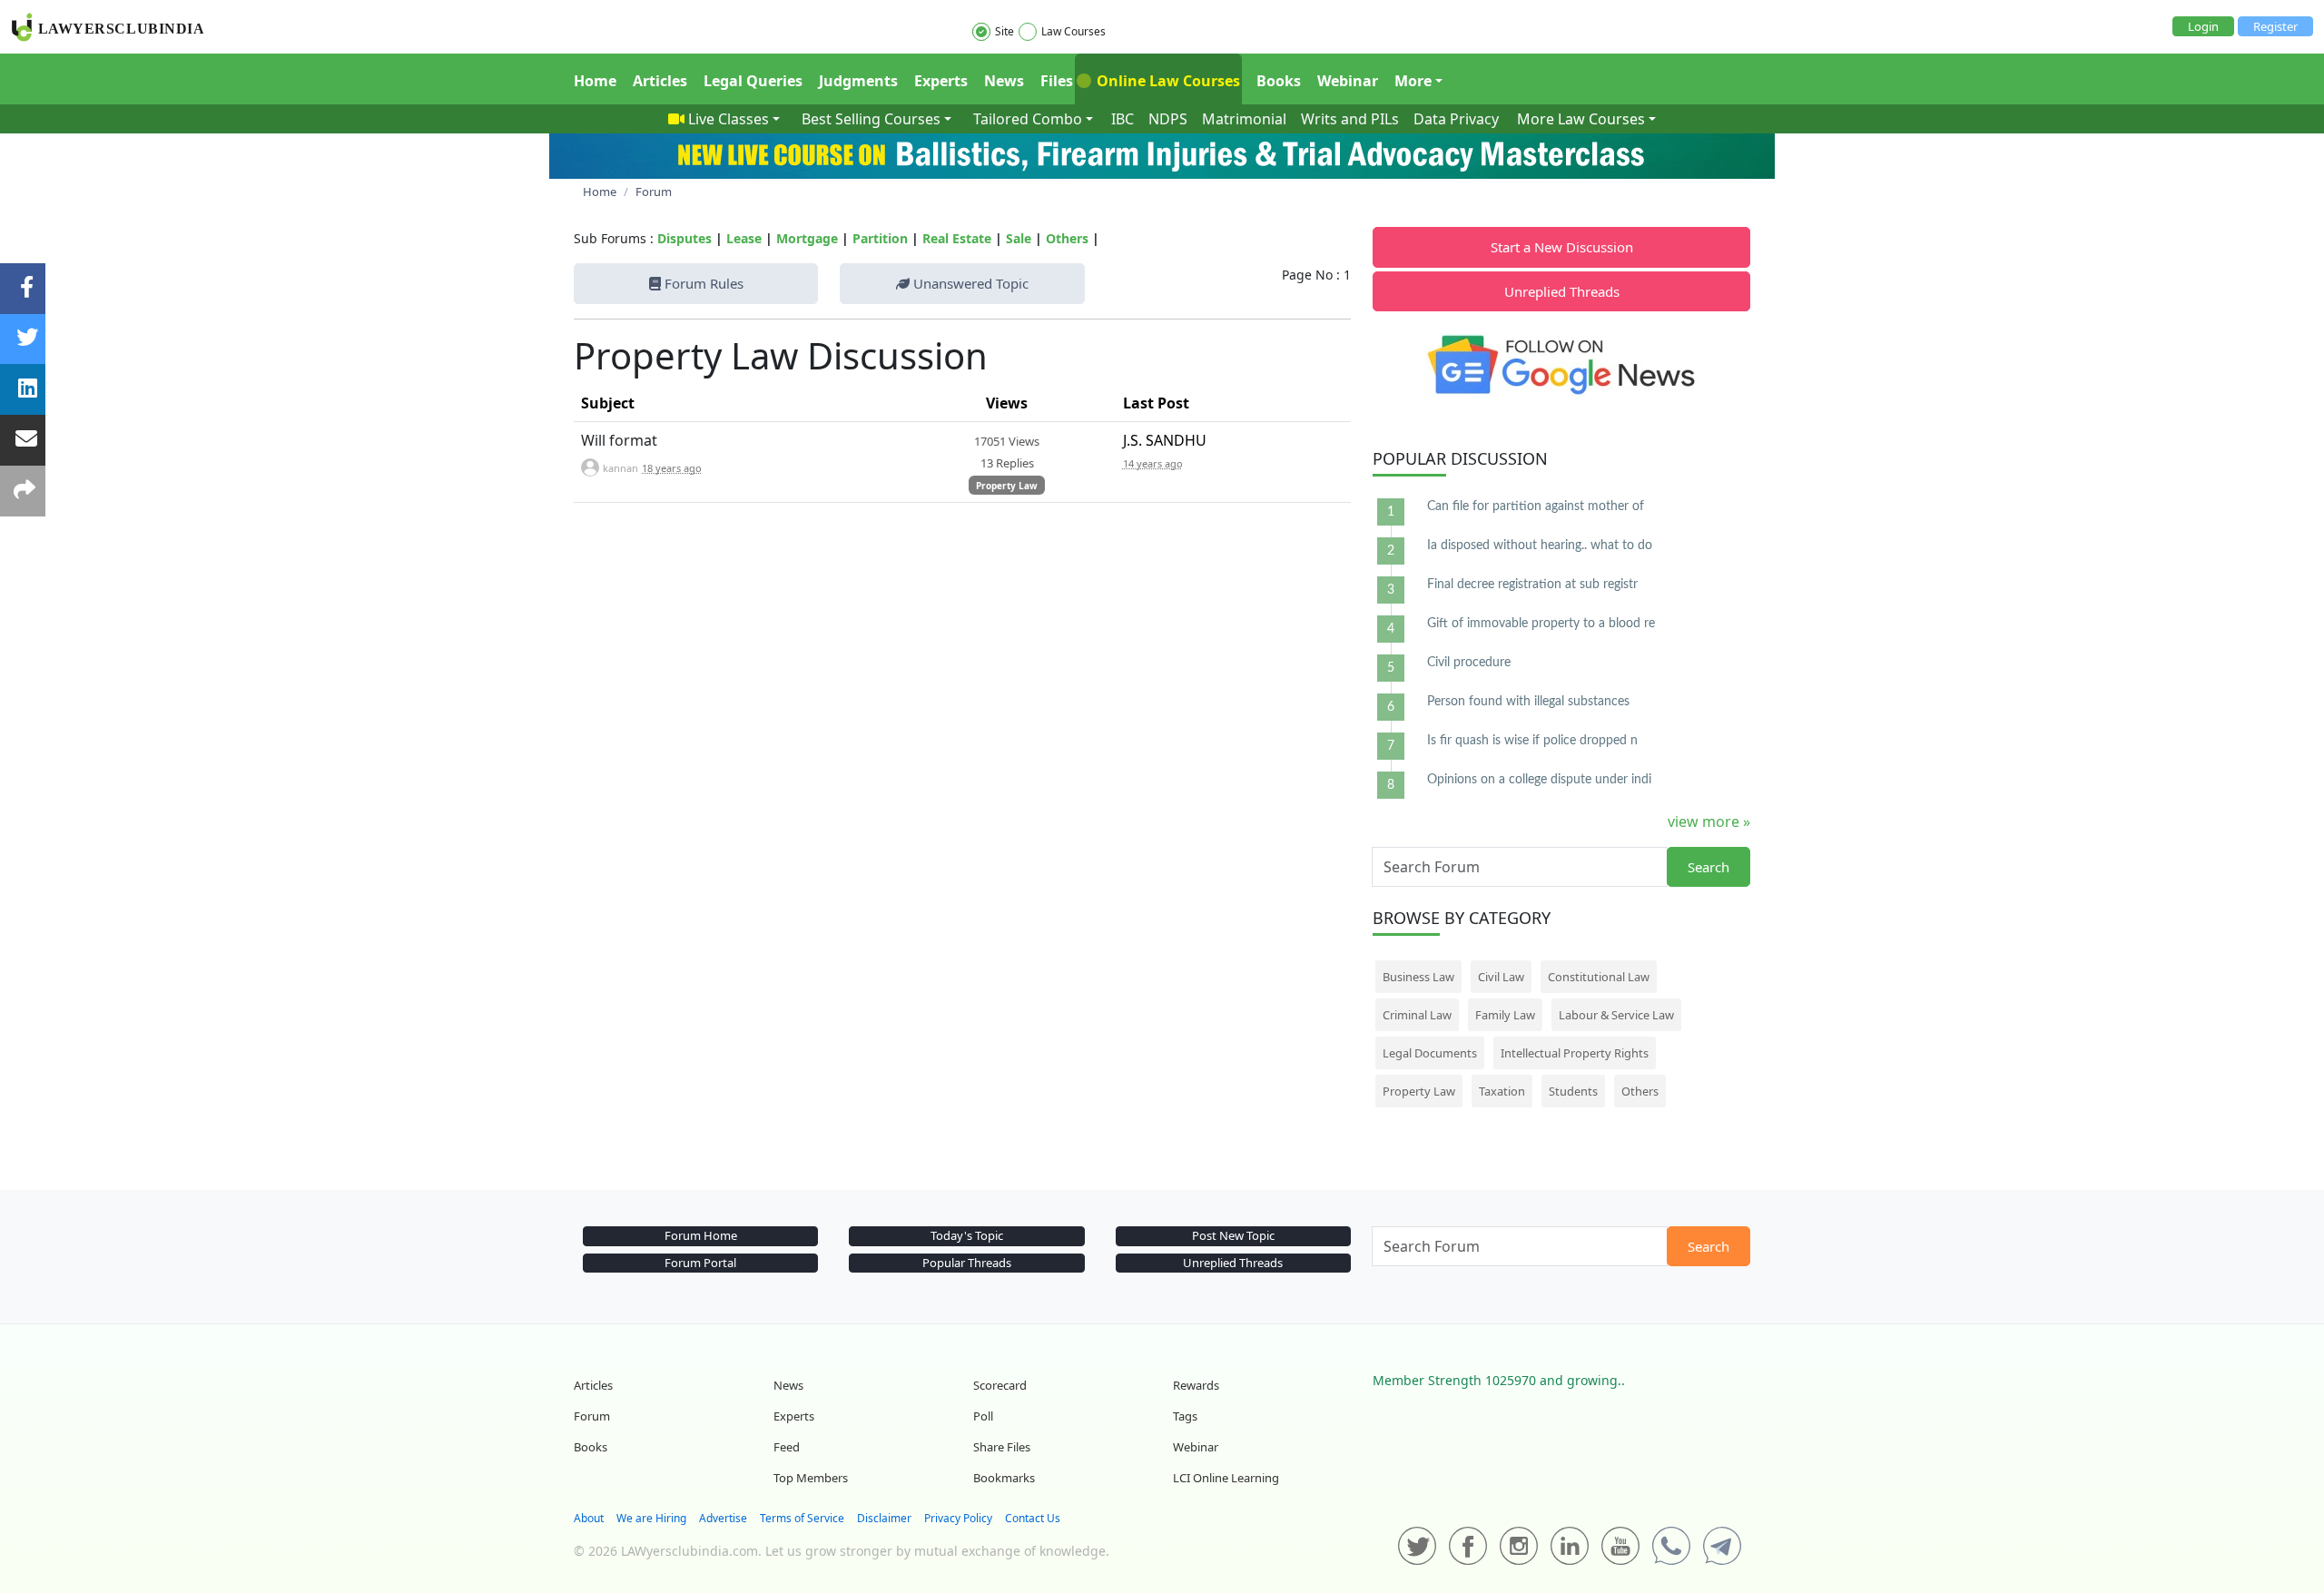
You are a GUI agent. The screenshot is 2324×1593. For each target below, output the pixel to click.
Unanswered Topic (969, 283)
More (1413, 81)
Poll (983, 1416)
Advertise (723, 1518)
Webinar (1348, 81)
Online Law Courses (1167, 81)
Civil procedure (1469, 663)
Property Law (1007, 486)
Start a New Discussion (1562, 247)
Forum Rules (702, 283)
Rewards (1196, 1385)
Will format (619, 440)
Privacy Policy (958, 1518)
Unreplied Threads (1562, 291)
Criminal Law (1417, 1015)
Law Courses (1073, 31)
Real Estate (957, 238)
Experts (941, 81)
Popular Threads (967, 1263)
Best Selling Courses (871, 119)
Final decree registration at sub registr (1532, 585)
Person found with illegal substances (1528, 702)
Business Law (1418, 977)
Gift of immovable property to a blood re (1541, 624)
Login (2203, 26)
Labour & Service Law (1616, 1015)
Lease (744, 238)
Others (1067, 238)
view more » (1709, 821)
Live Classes (729, 119)
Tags (1185, 1416)
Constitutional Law (1599, 977)
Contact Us (1033, 1518)
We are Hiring (651, 1518)
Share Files (1002, 1447)
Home (595, 81)
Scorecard (1000, 1385)
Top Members (811, 1478)
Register (2275, 26)
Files (1057, 81)
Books (1279, 81)
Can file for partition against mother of (1536, 506)
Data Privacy (1456, 119)
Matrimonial (1244, 119)
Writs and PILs (1350, 119)
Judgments (858, 81)
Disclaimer (884, 1518)
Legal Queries (753, 81)
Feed (787, 1447)
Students (1573, 1091)
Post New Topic (1233, 1235)
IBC (1123, 119)
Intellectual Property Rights (1575, 1053)
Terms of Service (802, 1518)
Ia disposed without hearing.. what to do (1540, 546)
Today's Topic (967, 1235)
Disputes (684, 238)
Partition (880, 238)
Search (1709, 867)
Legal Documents (1430, 1053)
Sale (1019, 238)
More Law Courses (1581, 119)
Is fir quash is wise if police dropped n (1532, 741)
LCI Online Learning (1226, 1478)
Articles (660, 81)
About (589, 1518)
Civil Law (1501, 977)
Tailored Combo (1028, 119)
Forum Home (701, 1235)
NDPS (1168, 119)
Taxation (1502, 1091)
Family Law (1505, 1015)
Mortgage (807, 238)
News (1004, 81)
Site (1004, 31)
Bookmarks (1004, 1478)
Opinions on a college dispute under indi (1539, 780)
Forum (592, 1416)
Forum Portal (700, 1263)
